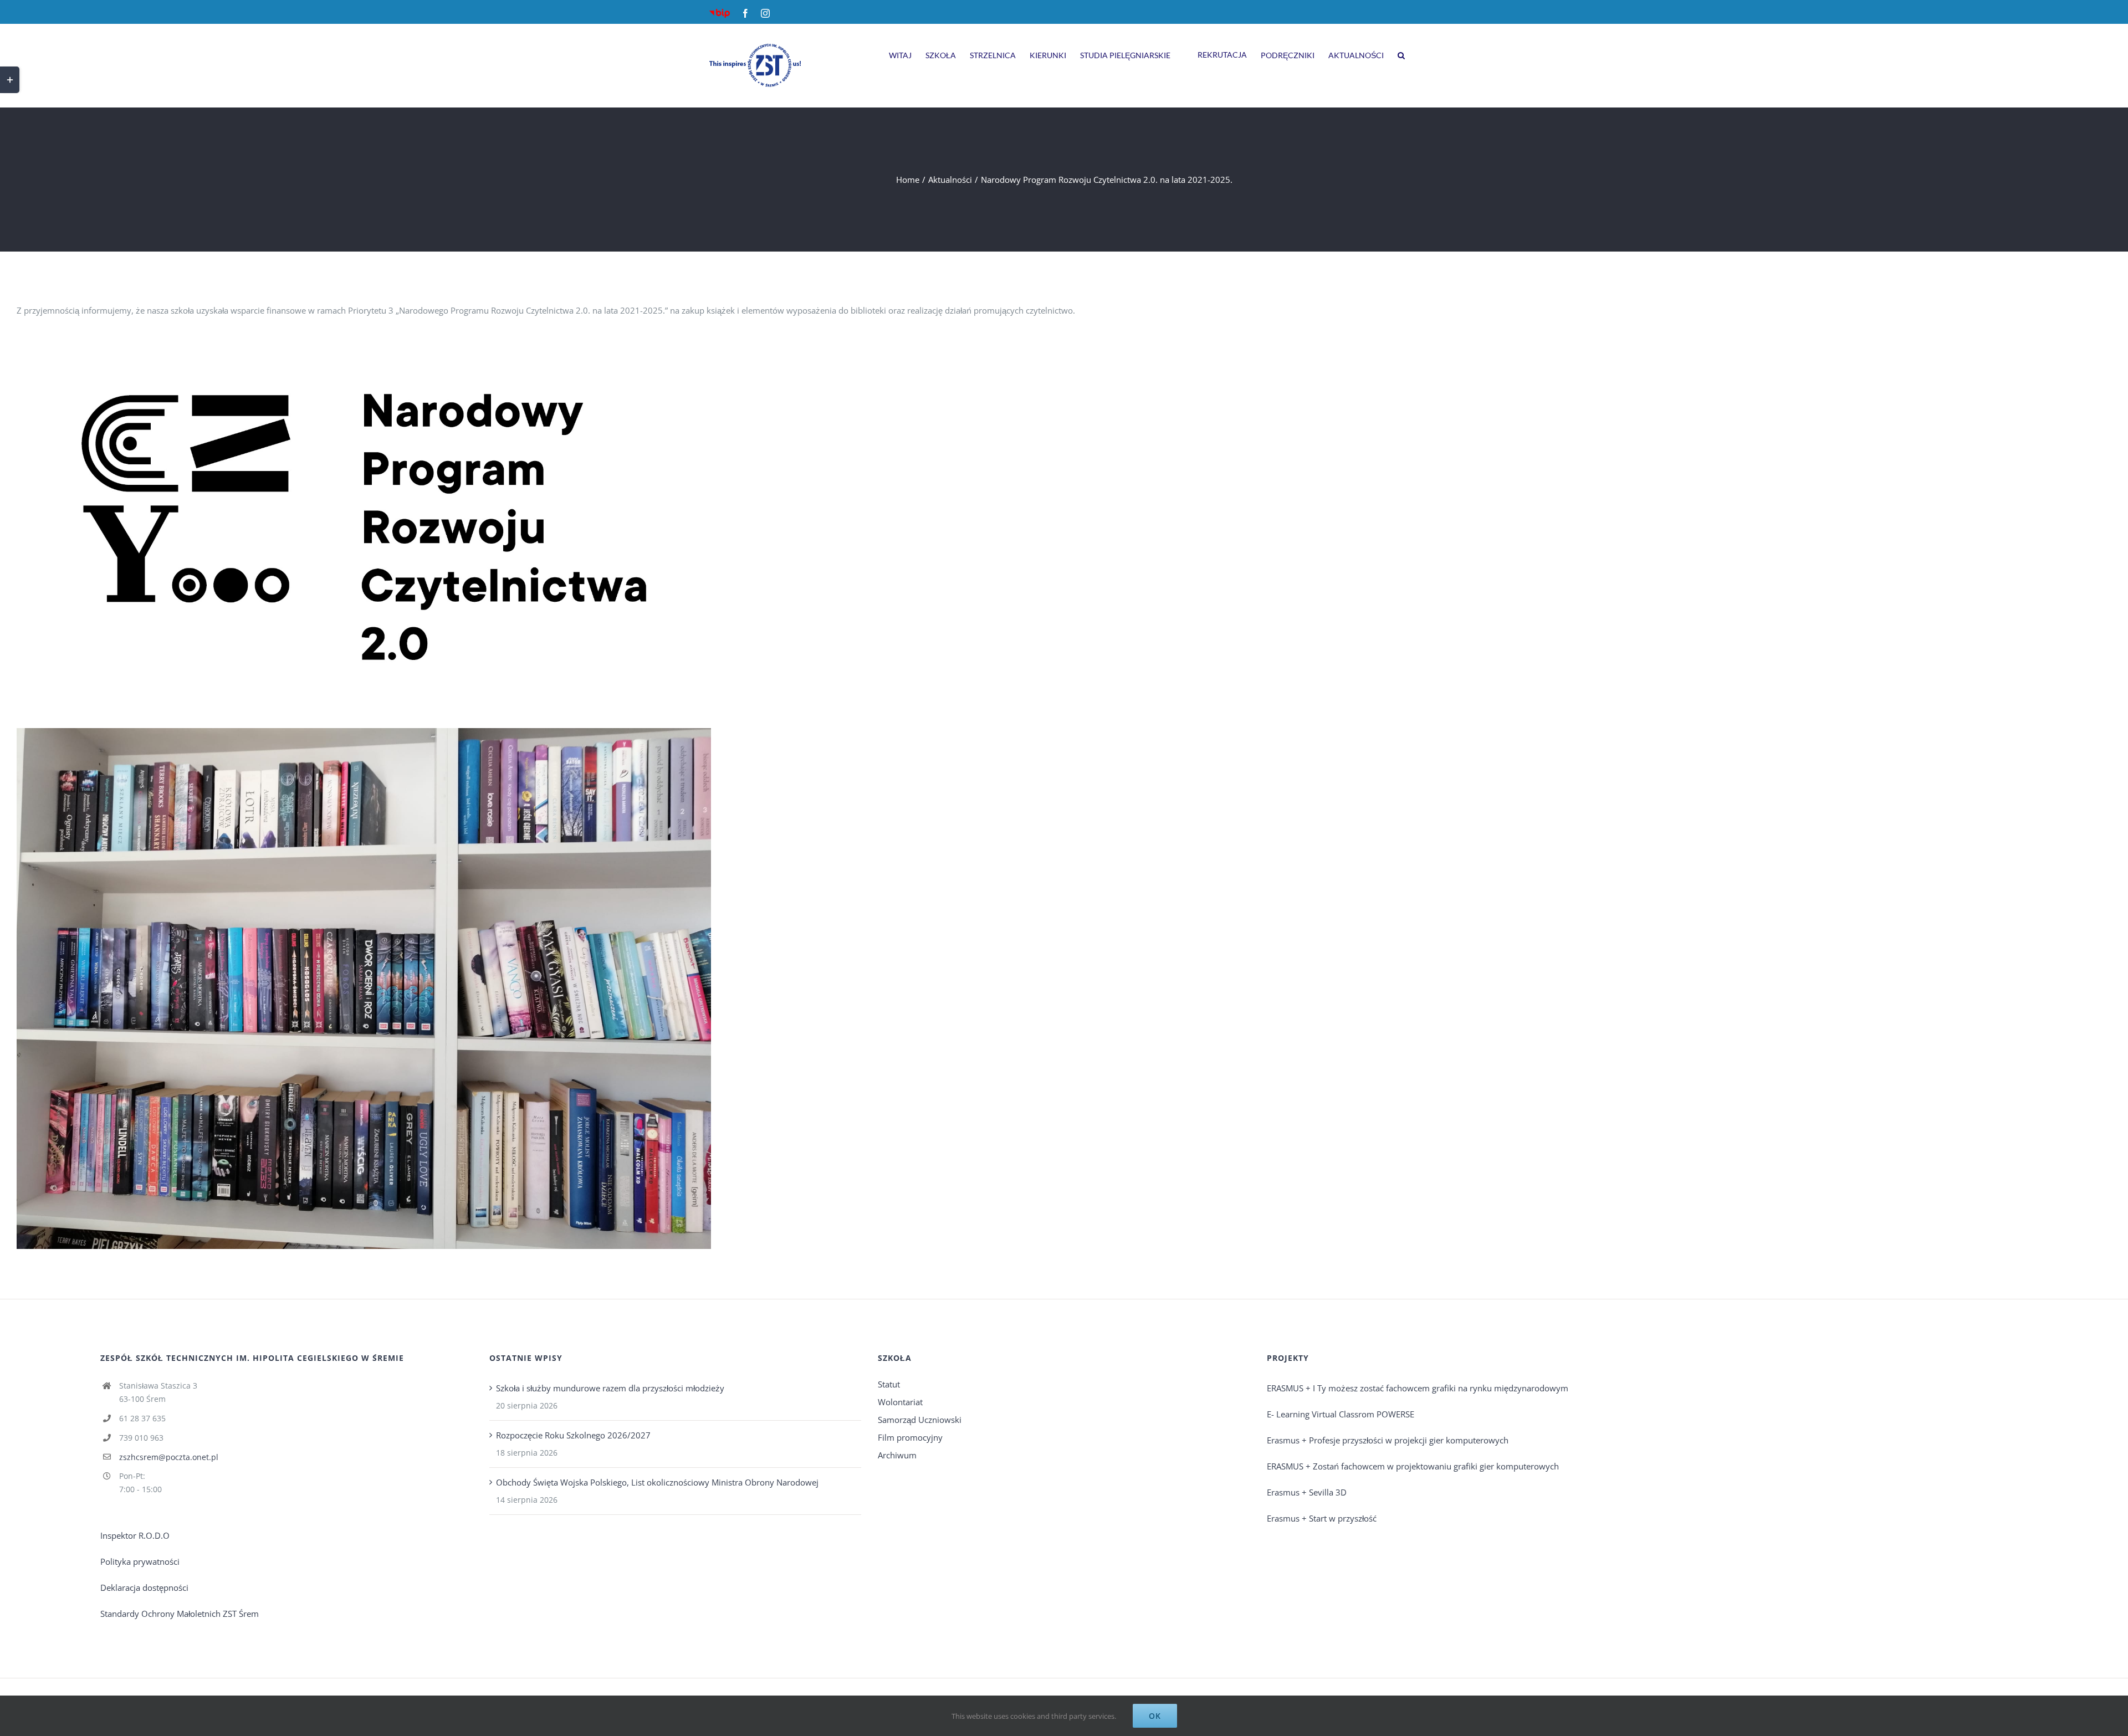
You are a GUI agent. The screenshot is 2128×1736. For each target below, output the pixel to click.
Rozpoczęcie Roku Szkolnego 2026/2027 (573, 1435)
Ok (1155, 1716)
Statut (889, 1384)
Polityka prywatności (140, 1561)
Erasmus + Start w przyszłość (1322, 1518)
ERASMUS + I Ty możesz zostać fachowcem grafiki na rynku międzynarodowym (1418, 1388)
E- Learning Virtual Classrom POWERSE (1341, 1414)
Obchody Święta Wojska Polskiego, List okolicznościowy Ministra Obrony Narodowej (657, 1482)
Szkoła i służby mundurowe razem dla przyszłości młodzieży (610, 1388)
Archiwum (897, 1455)
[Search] (1401, 54)
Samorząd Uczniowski (920, 1420)
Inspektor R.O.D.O (135, 1535)
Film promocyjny (910, 1437)
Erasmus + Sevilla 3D (1307, 1492)
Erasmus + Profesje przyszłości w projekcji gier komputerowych (1388, 1440)
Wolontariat (900, 1402)
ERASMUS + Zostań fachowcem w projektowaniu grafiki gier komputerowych (1413, 1466)
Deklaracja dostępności (144, 1588)
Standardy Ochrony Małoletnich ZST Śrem (180, 1614)
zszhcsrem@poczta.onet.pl (169, 1457)
